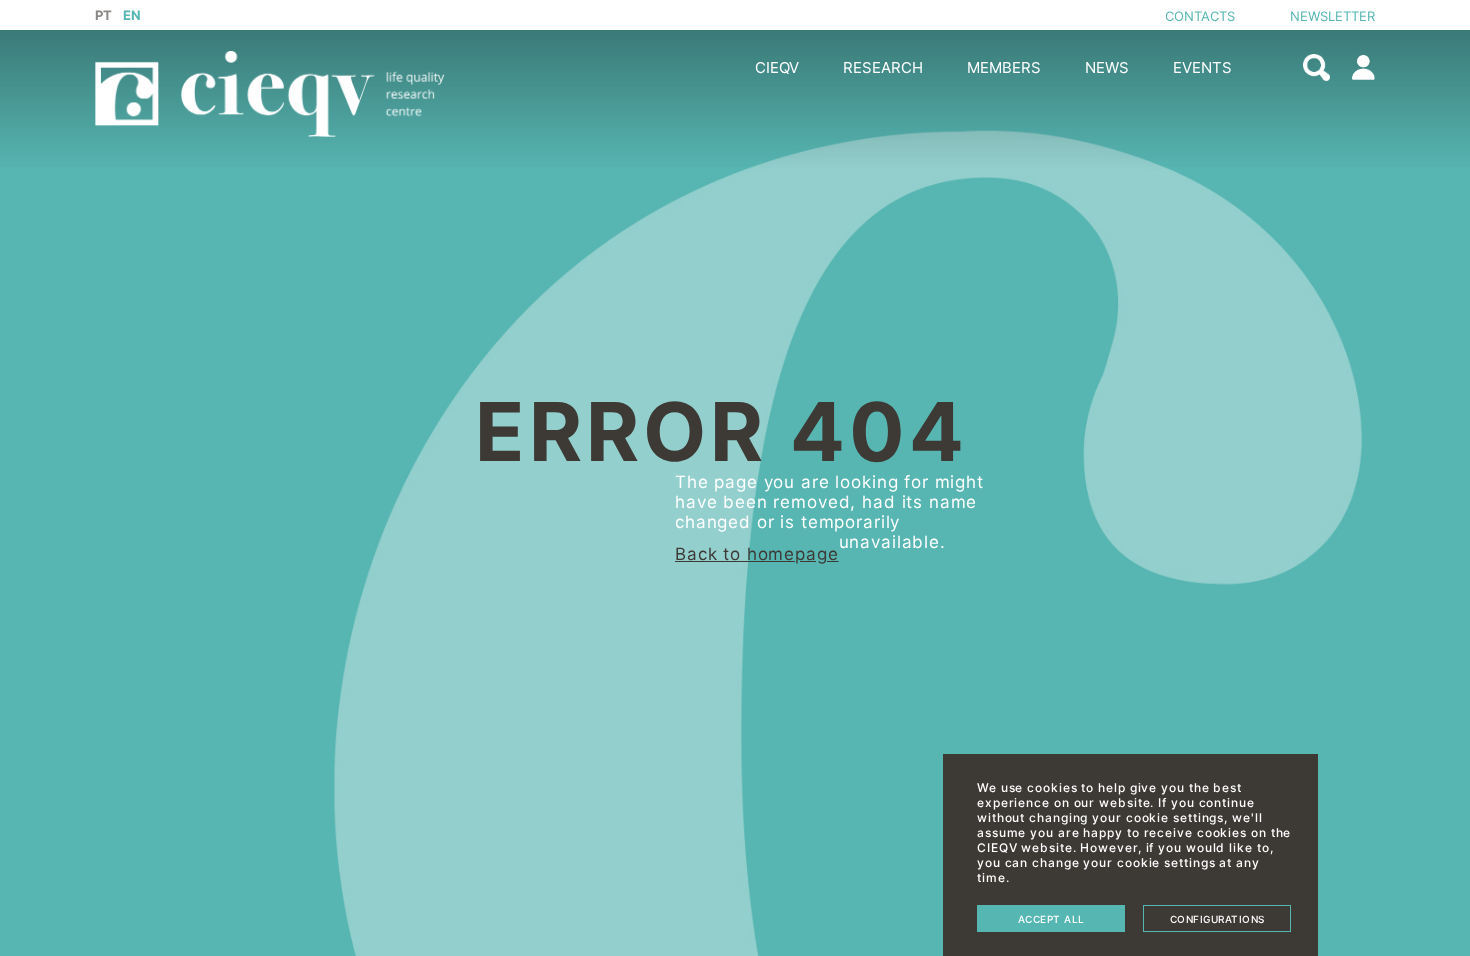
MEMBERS (1004, 67)
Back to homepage (757, 554)
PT (104, 15)
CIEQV (777, 67)
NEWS (1107, 67)
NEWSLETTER (1332, 16)
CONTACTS (1200, 16)
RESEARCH (883, 67)
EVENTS (1202, 67)
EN (132, 15)
